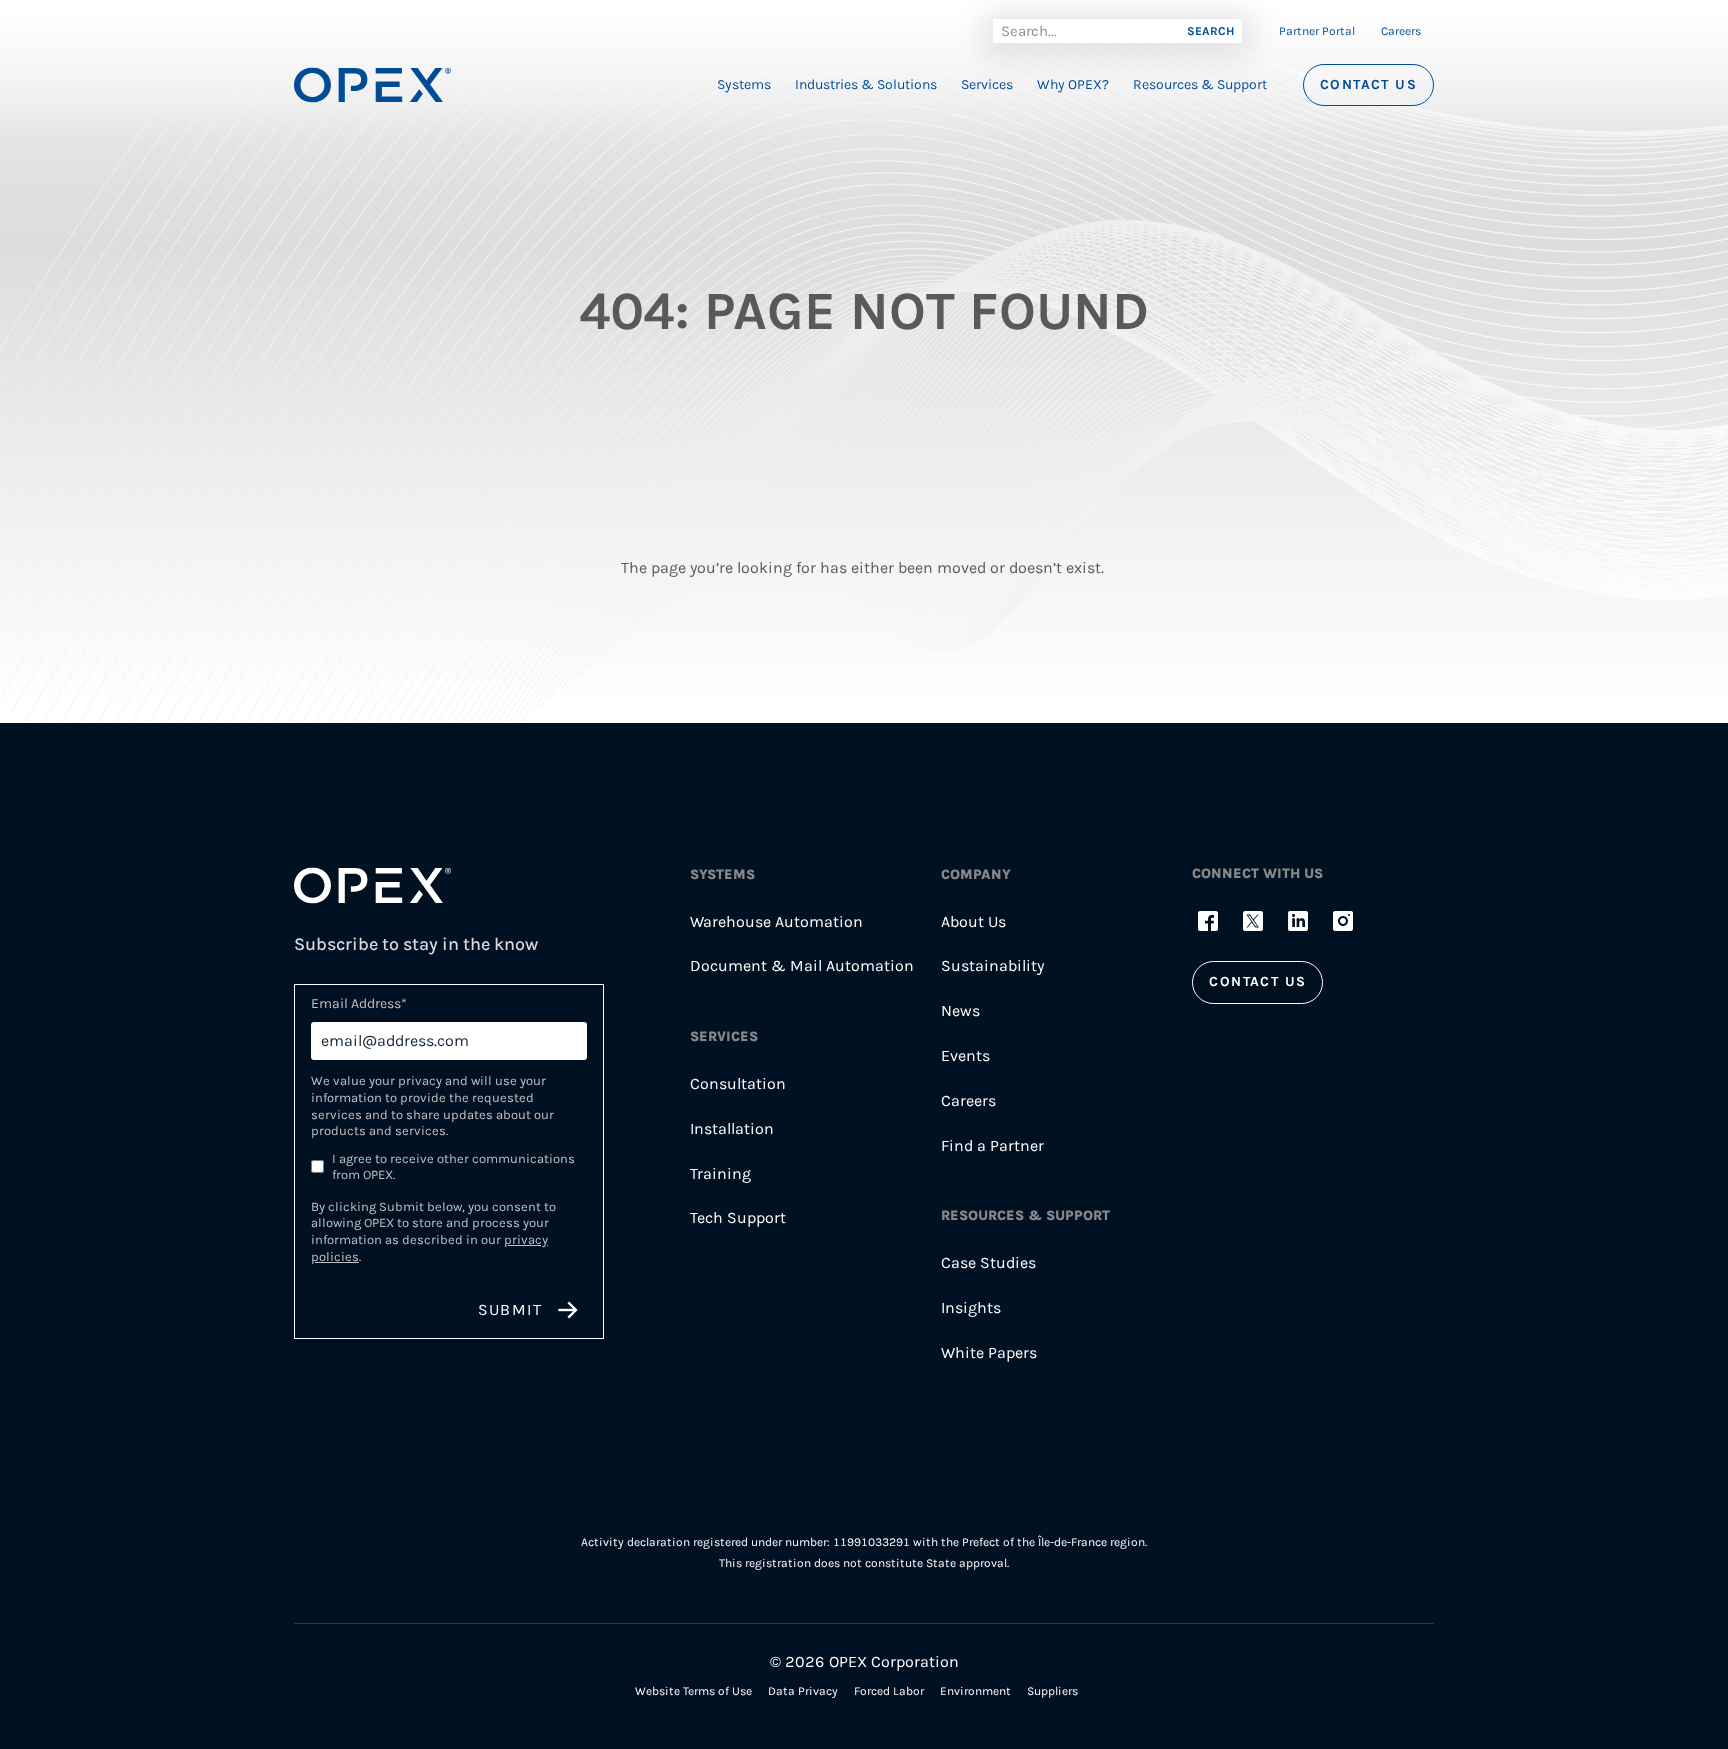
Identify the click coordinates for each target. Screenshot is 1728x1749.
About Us (973, 921)
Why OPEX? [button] (1073, 84)
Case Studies (988, 1262)
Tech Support (738, 1217)
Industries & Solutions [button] (866, 84)
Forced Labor (889, 1691)
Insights (971, 1307)
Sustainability (992, 965)
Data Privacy (803, 1691)
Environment (975, 1691)
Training (720, 1173)
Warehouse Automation (776, 921)
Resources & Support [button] (1200, 84)
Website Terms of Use (693, 1691)
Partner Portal (1317, 31)
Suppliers (1052, 1691)
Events (965, 1055)
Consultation (738, 1083)
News (960, 1010)
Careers (1401, 31)
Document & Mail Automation (802, 965)
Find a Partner (992, 1145)
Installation (732, 1128)
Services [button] (987, 84)
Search (1210, 31)
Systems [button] (744, 84)
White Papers (989, 1352)
